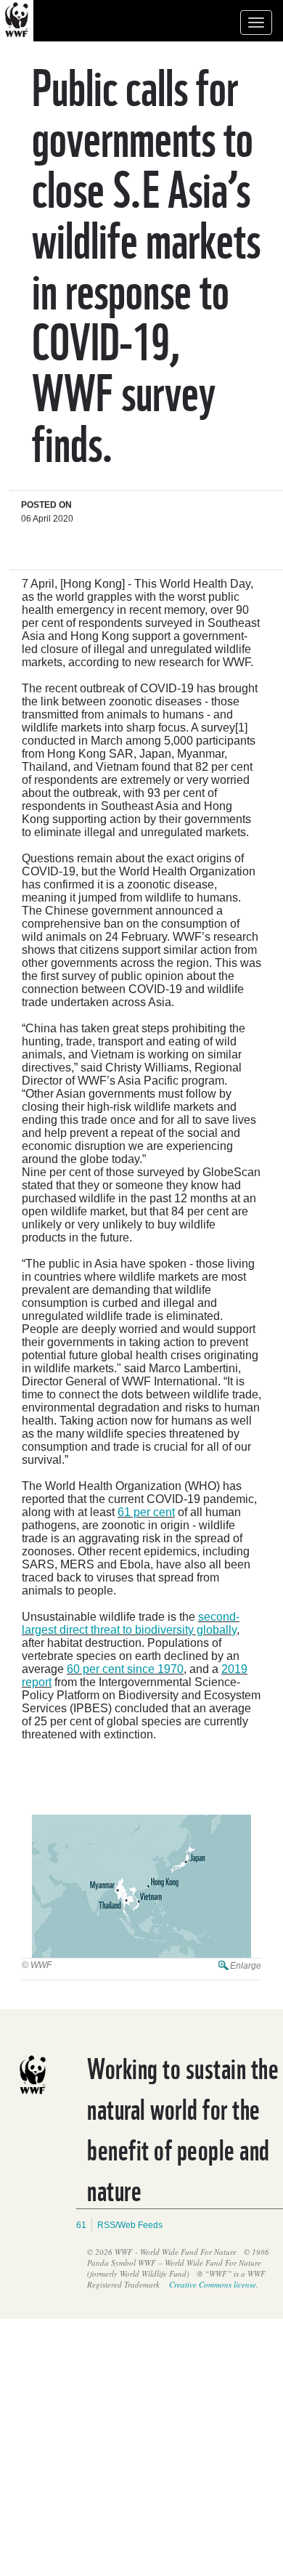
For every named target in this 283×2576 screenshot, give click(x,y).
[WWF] (141, 1887)
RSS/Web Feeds (130, 2225)
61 (81, 2225)
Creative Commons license (213, 2284)
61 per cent (146, 1512)
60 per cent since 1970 (125, 1669)
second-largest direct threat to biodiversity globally (131, 1623)
